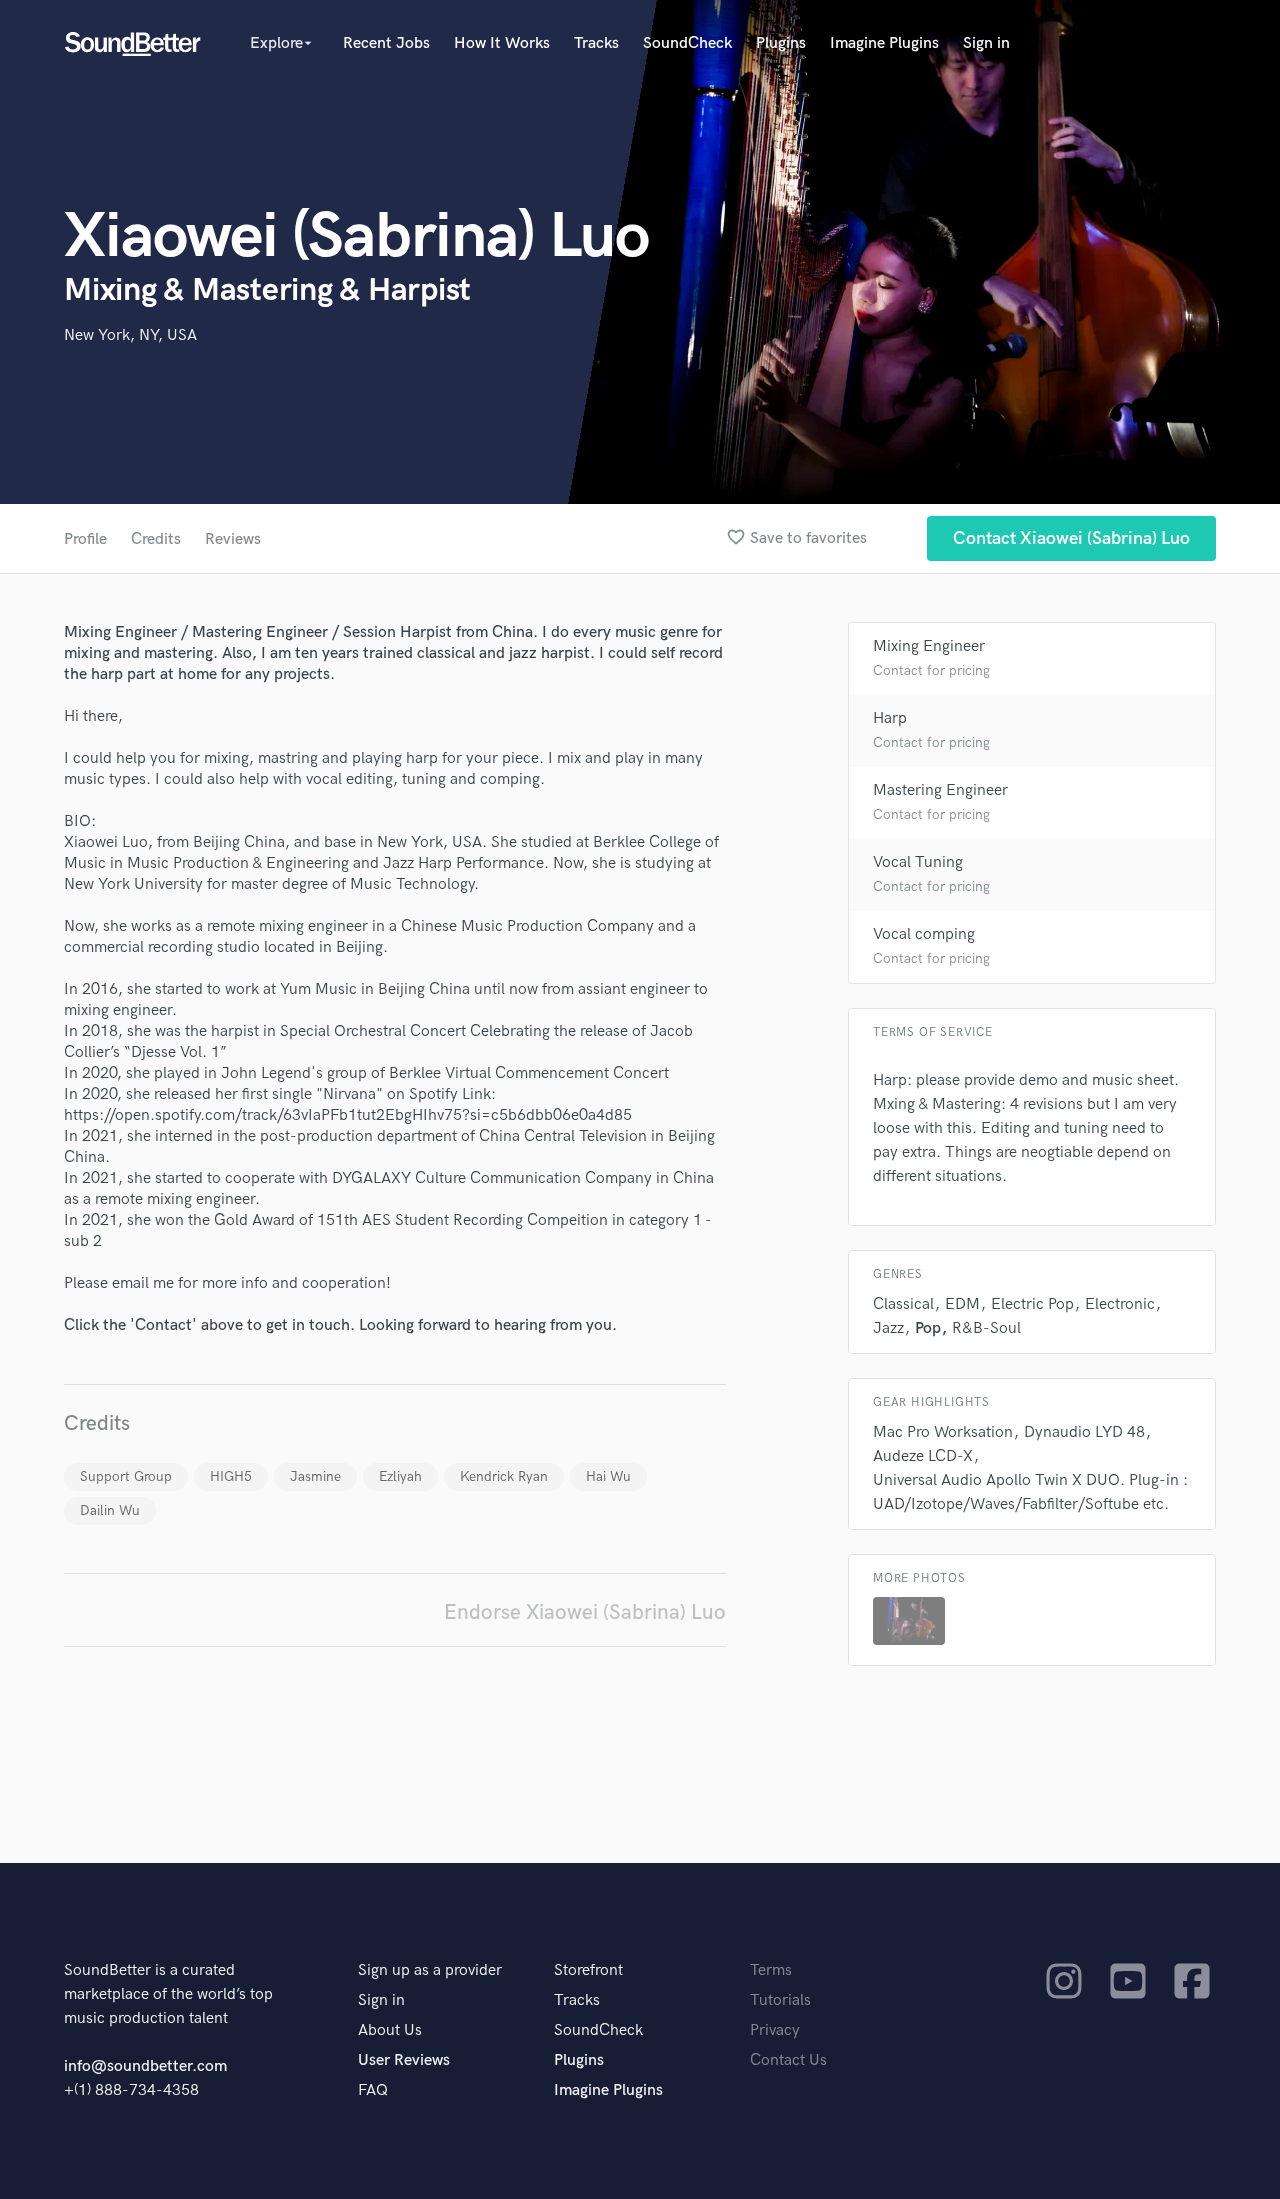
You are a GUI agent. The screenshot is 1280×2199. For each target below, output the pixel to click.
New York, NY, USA (130, 335)
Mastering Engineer (940, 790)
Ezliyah (400, 1476)
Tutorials (780, 2000)
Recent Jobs (386, 43)
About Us (390, 2030)
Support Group (126, 1476)
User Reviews (404, 2060)
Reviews (233, 539)
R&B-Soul (986, 1328)
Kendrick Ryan (504, 1476)
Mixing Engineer (929, 646)
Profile (85, 539)
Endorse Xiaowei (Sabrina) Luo (585, 1612)
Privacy (775, 2030)
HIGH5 (231, 1476)
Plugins (781, 43)
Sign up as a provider (430, 1970)
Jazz (888, 1328)
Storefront (588, 1970)
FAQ (373, 2090)
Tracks (596, 43)
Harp (890, 718)
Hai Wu (608, 1476)
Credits (156, 539)
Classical (903, 1304)
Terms (771, 1970)
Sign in (986, 43)
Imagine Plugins (884, 43)
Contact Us (788, 2060)
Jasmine (315, 1476)
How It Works (502, 43)
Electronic (1120, 1304)
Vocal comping (924, 934)
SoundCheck (687, 43)
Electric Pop (1032, 1304)
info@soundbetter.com (145, 2066)
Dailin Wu (110, 1510)
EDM (962, 1304)
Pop (928, 1328)
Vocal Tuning (918, 862)
